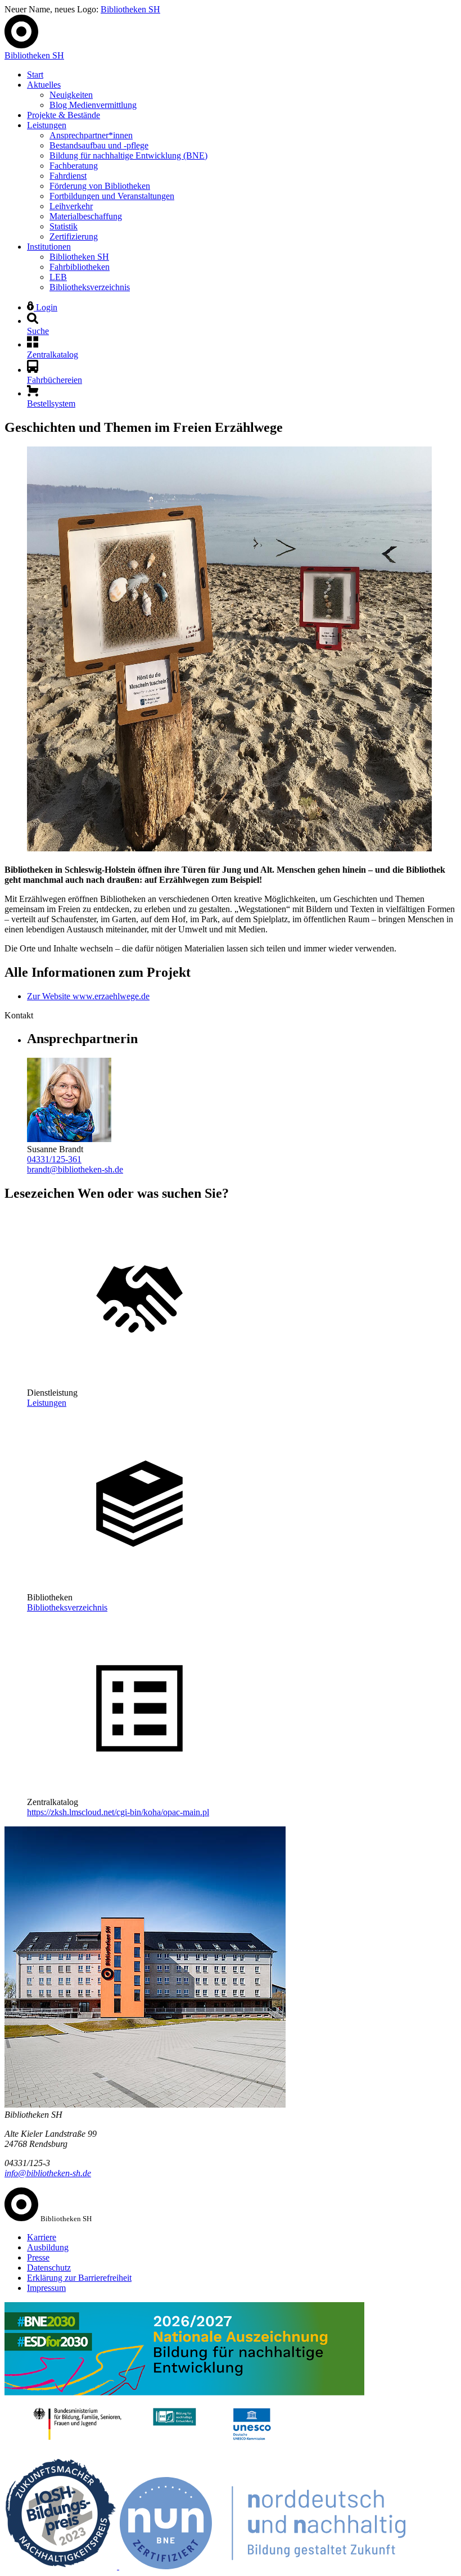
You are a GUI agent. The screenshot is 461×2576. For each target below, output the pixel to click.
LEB (58, 277)
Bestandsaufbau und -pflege (99, 145)
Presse (38, 2257)
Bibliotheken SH (130, 9)
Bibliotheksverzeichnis (90, 287)
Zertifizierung (74, 236)
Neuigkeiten (71, 95)
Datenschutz (49, 2268)
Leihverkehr (71, 206)
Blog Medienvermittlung (93, 105)
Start (35, 75)
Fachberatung (74, 166)
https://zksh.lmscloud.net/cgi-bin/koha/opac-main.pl (118, 1812)
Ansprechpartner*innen (91, 135)
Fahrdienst (68, 176)
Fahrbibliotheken (80, 267)
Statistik (64, 226)
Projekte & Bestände (64, 115)
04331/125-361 (54, 1159)
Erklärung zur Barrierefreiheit (79, 2278)
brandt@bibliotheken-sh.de (75, 1169)
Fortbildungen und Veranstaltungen (112, 196)
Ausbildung (48, 2247)
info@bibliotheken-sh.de (48, 2173)
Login (46, 307)
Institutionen (49, 247)
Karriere (42, 2237)
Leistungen (47, 125)
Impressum (46, 2288)
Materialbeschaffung (86, 216)
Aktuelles (44, 85)
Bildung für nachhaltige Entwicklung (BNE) (128, 155)
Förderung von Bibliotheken (100, 186)
